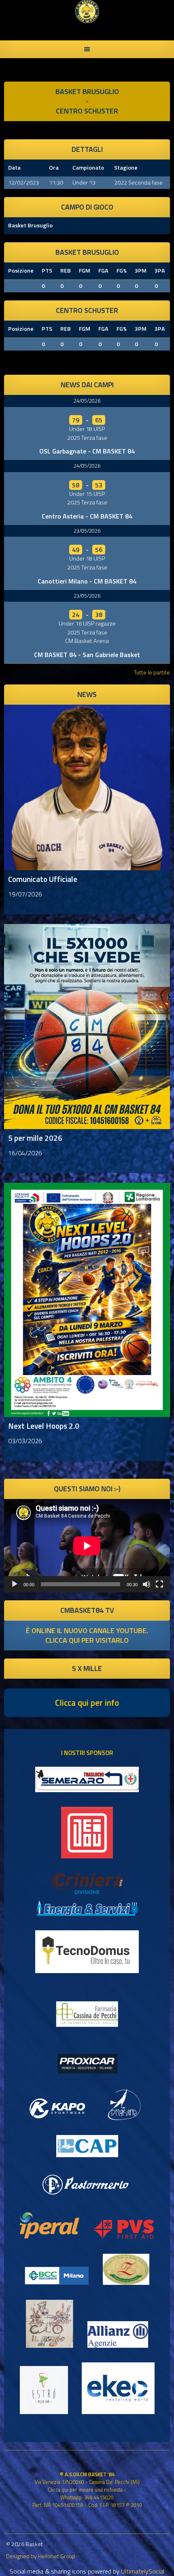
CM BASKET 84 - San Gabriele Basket (87, 655)
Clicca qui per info (87, 1703)
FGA (103, 271)
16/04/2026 (25, 1153)
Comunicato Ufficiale (43, 879)
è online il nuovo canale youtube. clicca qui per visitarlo (87, 1635)
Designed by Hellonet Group (41, 2556)
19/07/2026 (25, 894)
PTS (47, 271)
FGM (85, 271)
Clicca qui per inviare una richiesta (85, 2490)
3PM (141, 271)
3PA (160, 271)
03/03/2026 (25, 1441)
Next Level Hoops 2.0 (44, 1426)
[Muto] (146, 1584)
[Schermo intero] (159, 1584)
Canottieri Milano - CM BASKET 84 (87, 581)
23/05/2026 (87, 531)
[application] (87, 1546)
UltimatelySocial (143, 2571)
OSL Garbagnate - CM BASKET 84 (87, 451)
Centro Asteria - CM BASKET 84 (87, 516)
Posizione (21, 271)
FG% (122, 271)
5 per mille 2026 (35, 1138)
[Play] (15, 1584)
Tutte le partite (152, 672)
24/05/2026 (87, 401)
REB (66, 271)
